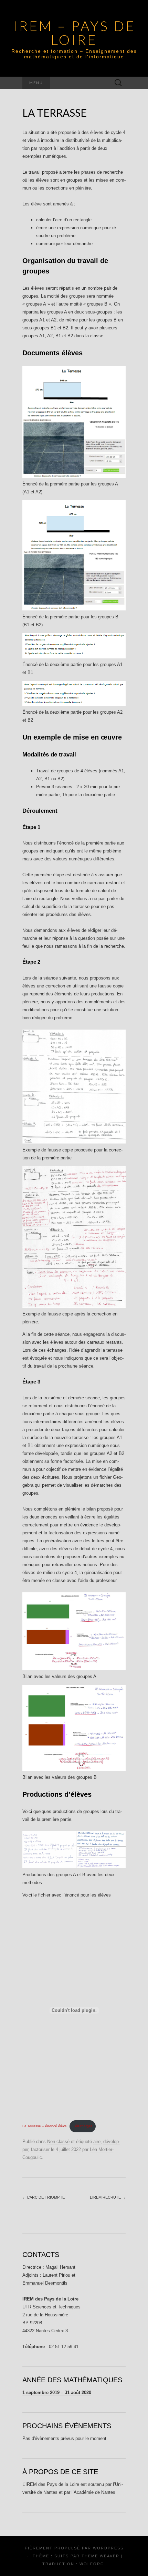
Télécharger (82, 2126)
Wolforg (92, 2564)
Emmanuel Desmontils (45, 2283)
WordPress (108, 2548)
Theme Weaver (101, 2556)
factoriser (40, 2149)
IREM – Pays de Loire (74, 33)
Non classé (58, 2141)
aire (97, 2141)
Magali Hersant (60, 2267)
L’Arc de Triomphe (44, 2197)
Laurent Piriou (57, 2275)
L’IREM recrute (108, 2197)
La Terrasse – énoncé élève (45, 2126)
